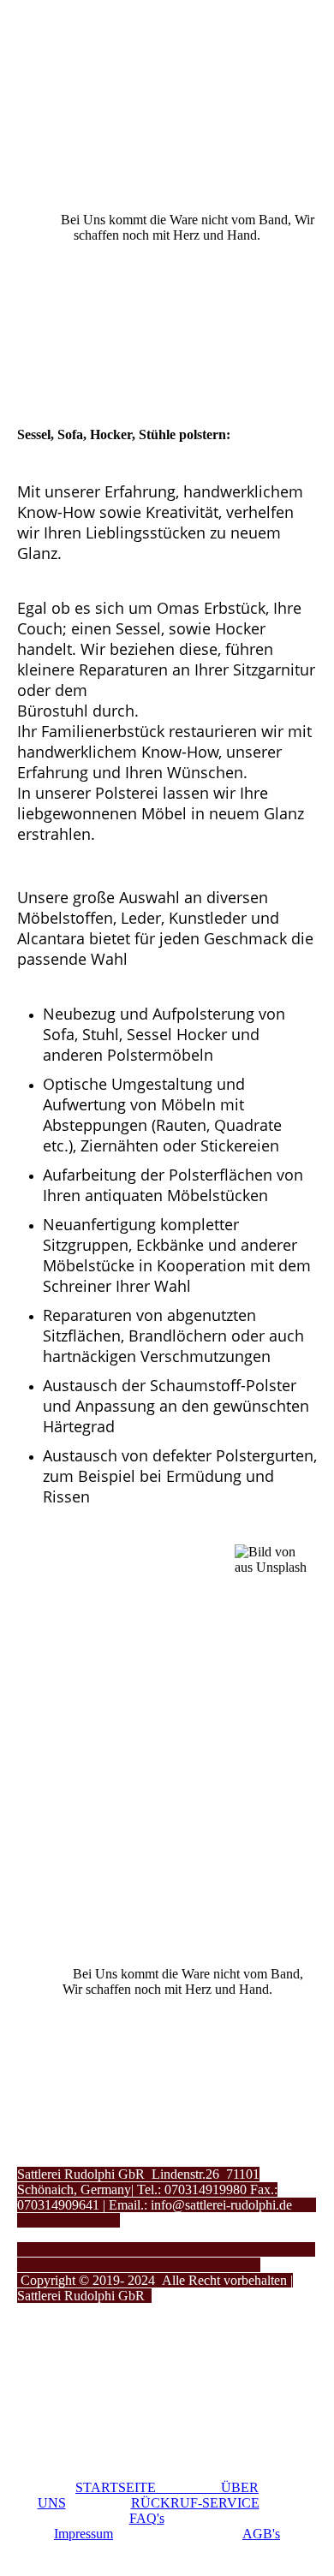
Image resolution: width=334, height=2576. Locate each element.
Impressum (83, 2534)
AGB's (261, 2534)
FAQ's (147, 2518)
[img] (167, 64)
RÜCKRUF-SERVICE (195, 2503)
